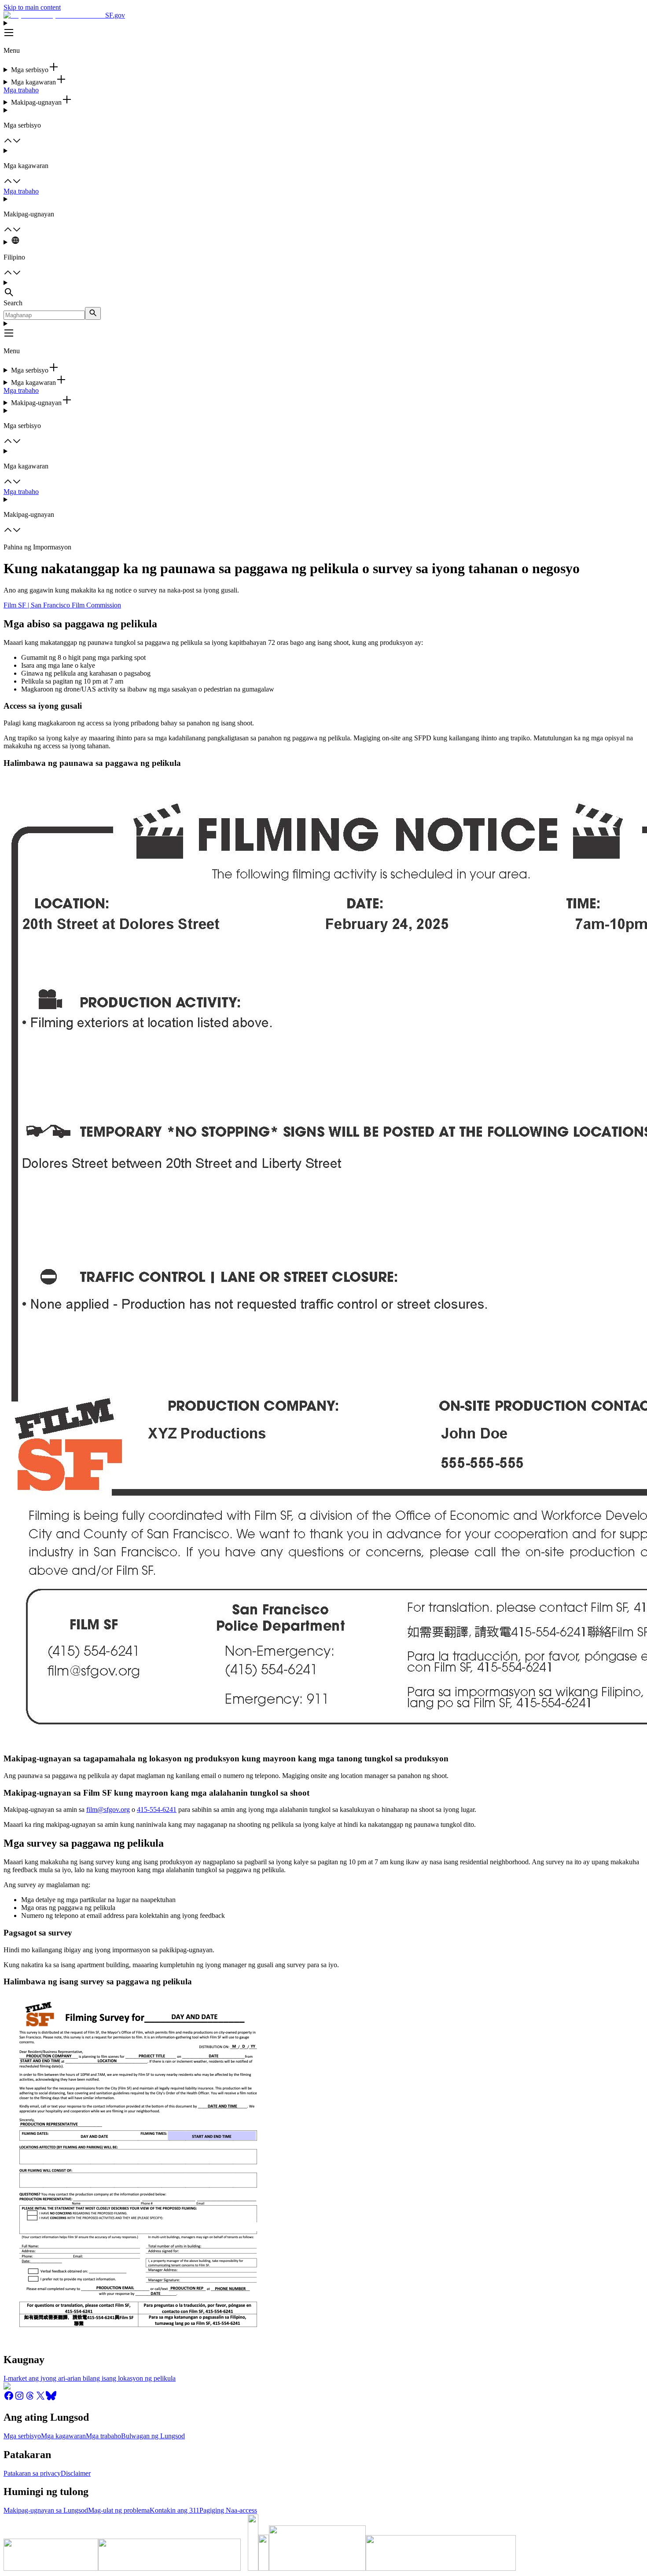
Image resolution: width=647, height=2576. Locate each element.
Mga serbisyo (22, 2436)
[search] (93, 313)
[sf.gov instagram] (19, 2399)
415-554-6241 (157, 1809)
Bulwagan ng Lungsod (153, 2436)
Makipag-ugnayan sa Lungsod (46, 2510)
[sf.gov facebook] (9, 2399)
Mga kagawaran (63, 2436)
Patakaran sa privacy (32, 2473)
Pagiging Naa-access (228, 2510)
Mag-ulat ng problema (119, 2510)
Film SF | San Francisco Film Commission (62, 605)
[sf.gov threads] (30, 2399)
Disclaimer (76, 2473)
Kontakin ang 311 (175, 2510)
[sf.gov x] (40, 2399)
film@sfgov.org (108, 1809)
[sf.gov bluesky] (51, 2399)
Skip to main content (32, 7)
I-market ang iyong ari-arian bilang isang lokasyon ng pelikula (90, 2378)
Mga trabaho (21, 90)
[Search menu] (323, 289)
